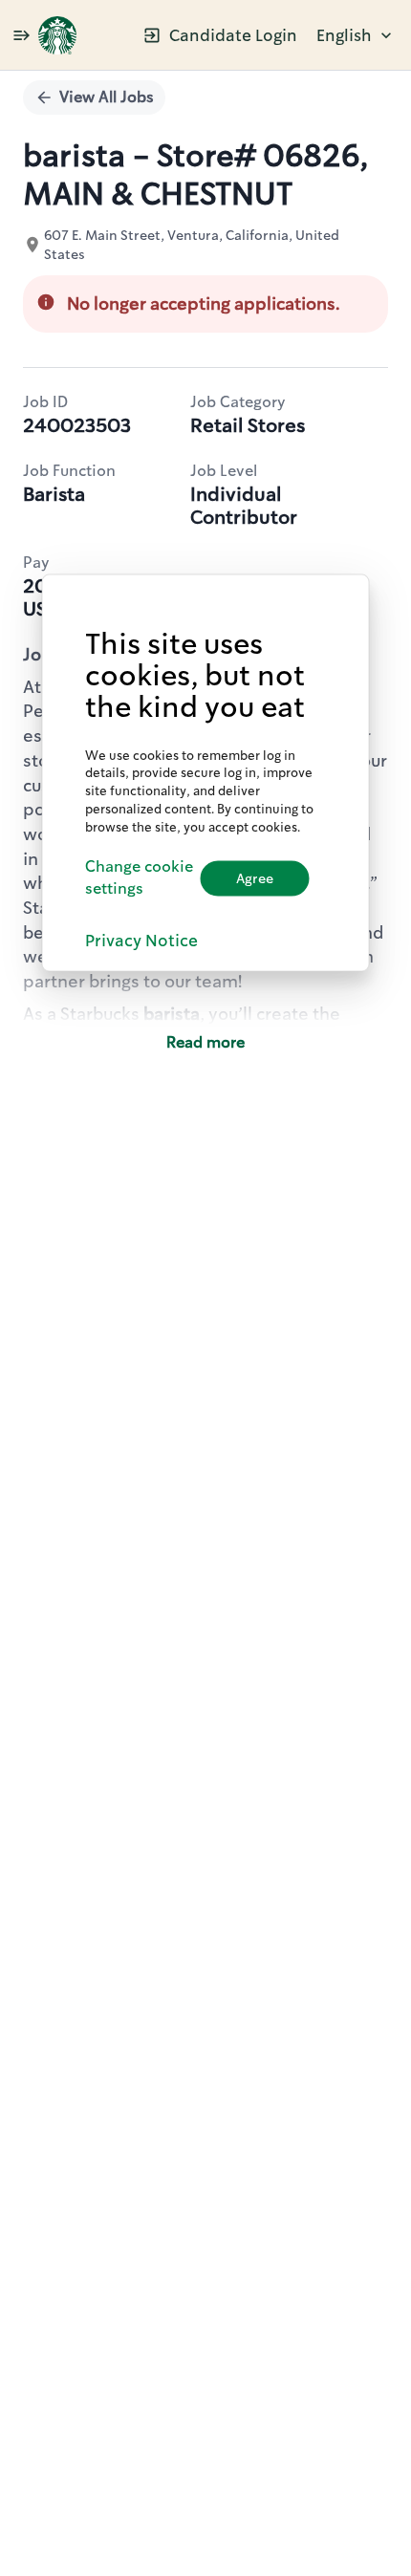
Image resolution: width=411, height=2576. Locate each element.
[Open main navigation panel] (21, 35)
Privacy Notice (141, 941)
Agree (255, 877)
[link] (57, 35)
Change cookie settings (139, 877)
